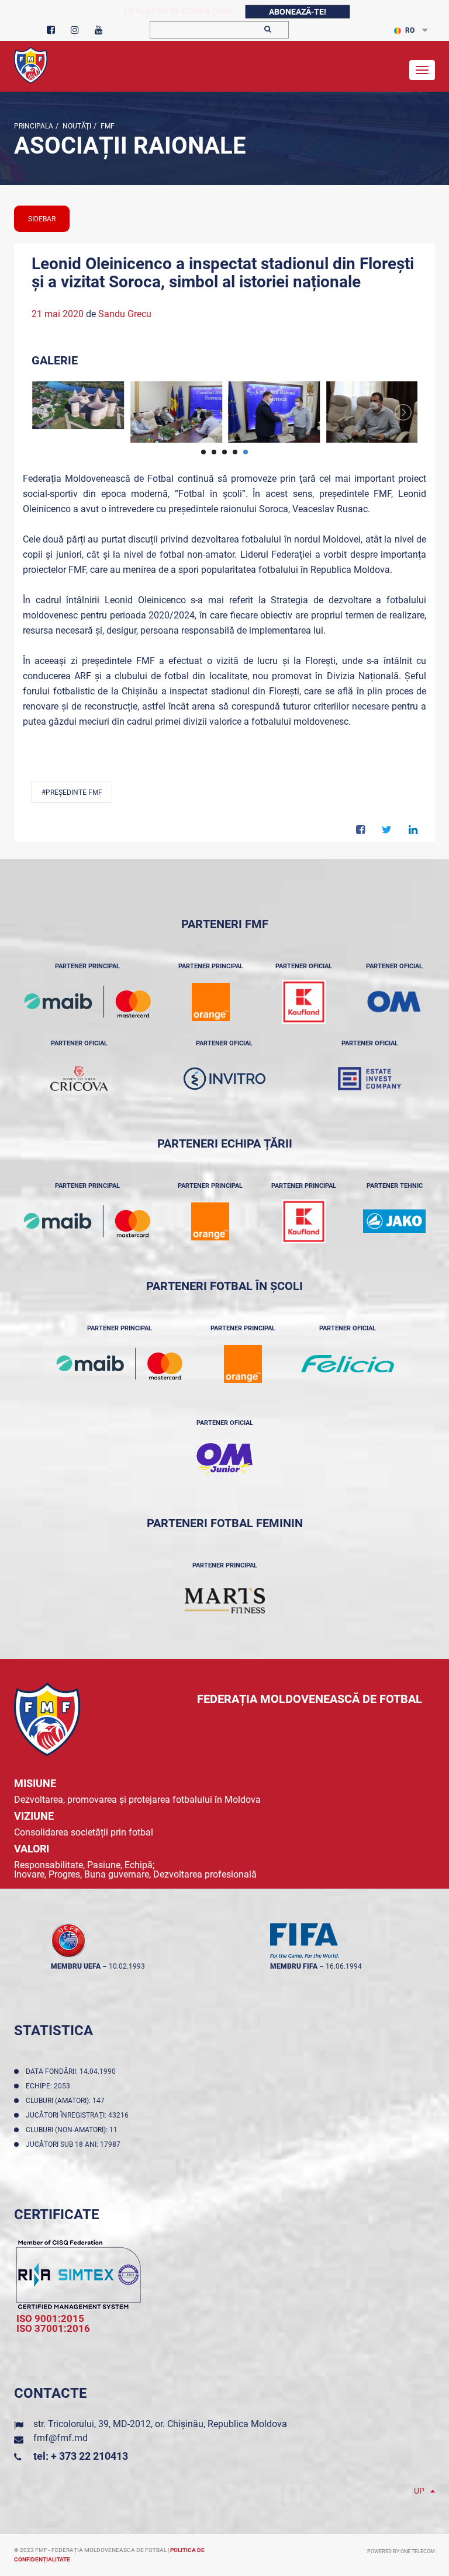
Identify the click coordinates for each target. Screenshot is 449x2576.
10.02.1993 (127, 1966)
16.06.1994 (344, 1966)
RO (410, 30)
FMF (107, 126)
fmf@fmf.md (61, 2438)
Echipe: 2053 (50, 2086)
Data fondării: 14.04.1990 (72, 2071)
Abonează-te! (298, 12)
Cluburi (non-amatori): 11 (73, 2130)
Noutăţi (76, 126)
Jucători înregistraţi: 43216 (79, 2115)
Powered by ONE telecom (401, 2551)
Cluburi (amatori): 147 (67, 2101)
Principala (34, 126)
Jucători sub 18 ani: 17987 (75, 2144)
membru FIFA (294, 1966)
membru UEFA (76, 1966)
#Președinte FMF (72, 792)
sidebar (42, 219)
